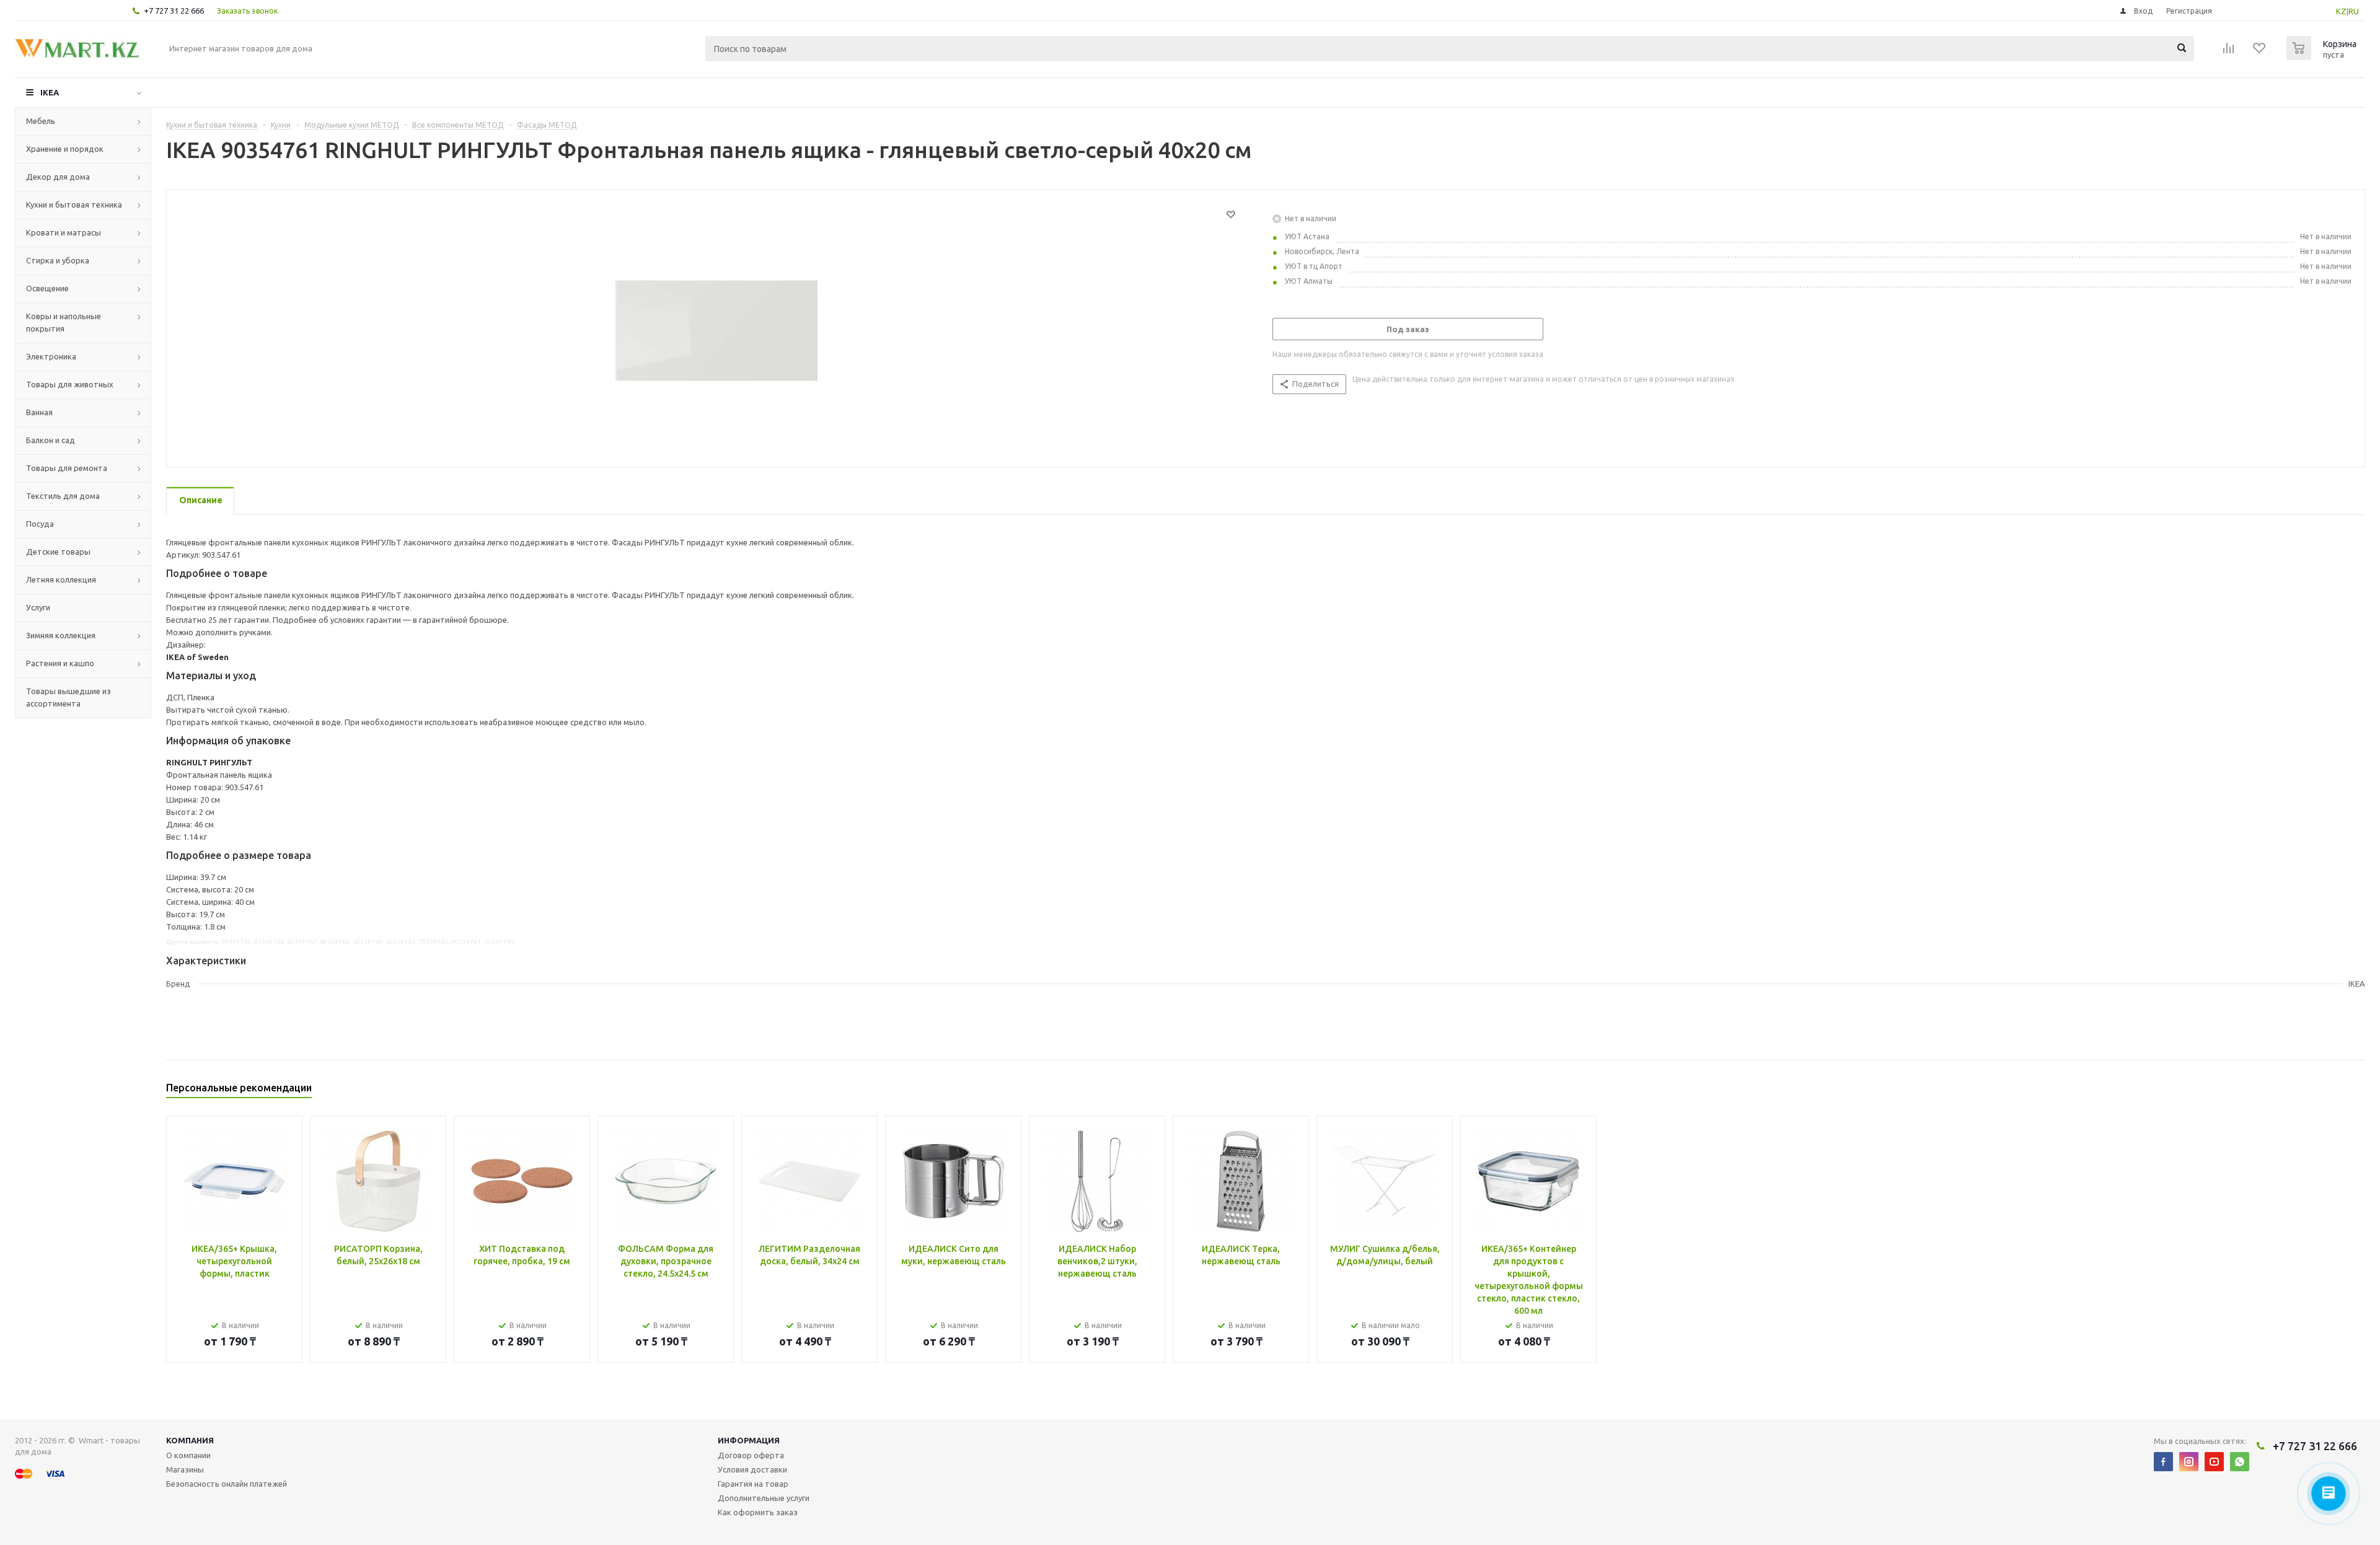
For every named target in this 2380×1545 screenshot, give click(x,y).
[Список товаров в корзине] (2323, 56)
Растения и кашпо (60, 663)
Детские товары (58, 552)
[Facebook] (2163, 1462)
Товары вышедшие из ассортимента (68, 697)
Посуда (40, 524)
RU (2354, 11)
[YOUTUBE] (2214, 1462)
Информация (749, 1440)
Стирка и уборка (58, 260)
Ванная (39, 412)
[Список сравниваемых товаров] (2229, 52)
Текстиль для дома (63, 496)
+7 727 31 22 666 (174, 11)
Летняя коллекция (61, 579)
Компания (190, 1440)
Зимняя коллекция (61, 635)
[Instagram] (2189, 1462)
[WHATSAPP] (2240, 1462)
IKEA (50, 92)
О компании (188, 1455)
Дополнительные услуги (764, 1498)
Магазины (185, 1469)
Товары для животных (70, 384)
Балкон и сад (51, 440)
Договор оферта (751, 1455)
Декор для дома (58, 177)
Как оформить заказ (758, 1512)
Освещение (47, 288)
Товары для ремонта (67, 468)
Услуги (38, 607)
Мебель (41, 121)
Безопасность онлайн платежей (227, 1484)
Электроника (51, 356)
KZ (2341, 11)
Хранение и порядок (65, 149)
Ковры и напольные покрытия (64, 322)
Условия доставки (752, 1469)
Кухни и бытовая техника (74, 205)
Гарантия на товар (753, 1484)
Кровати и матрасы (64, 232)
